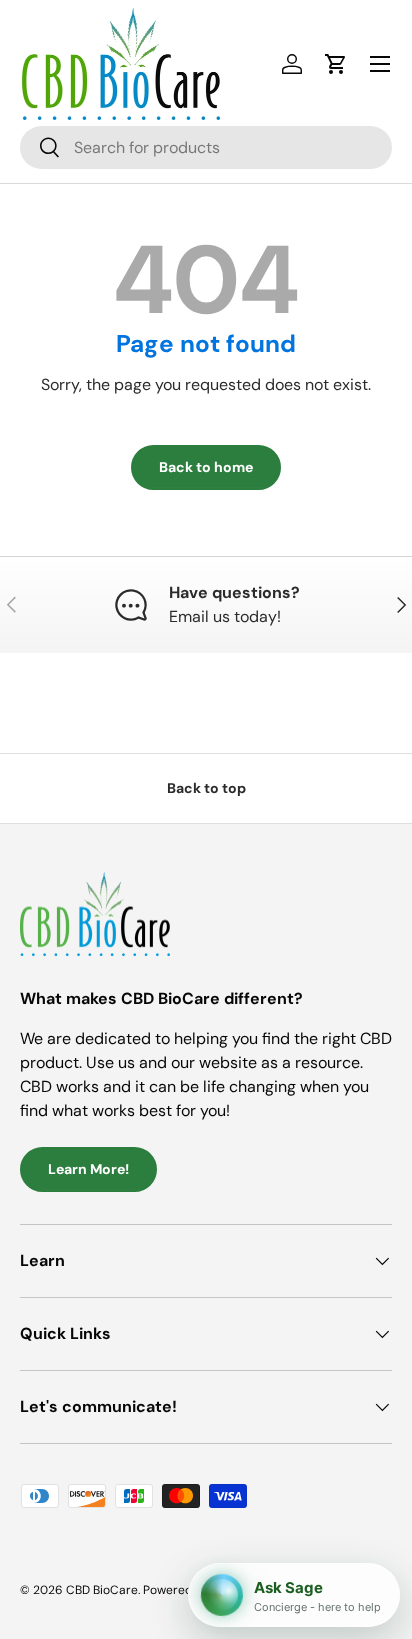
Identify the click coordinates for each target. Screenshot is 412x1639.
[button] (336, 64)
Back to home (206, 467)
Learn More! (88, 1169)
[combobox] (206, 147)
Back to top (206, 788)
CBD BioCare (102, 1590)
